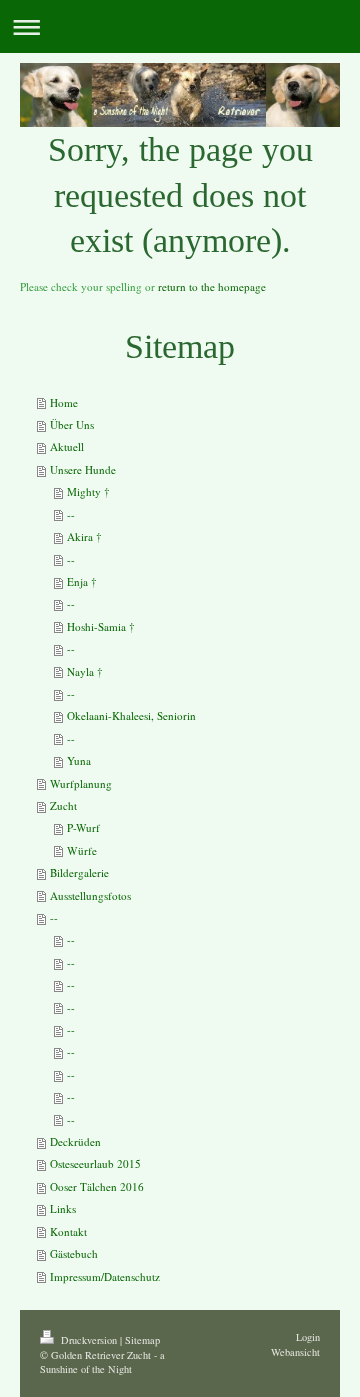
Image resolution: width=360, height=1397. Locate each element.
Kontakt (68, 1231)
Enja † (82, 581)
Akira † (84, 536)
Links (63, 1208)
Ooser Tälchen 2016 (97, 1186)
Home (64, 402)
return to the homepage (212, 286)
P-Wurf (83, 827)
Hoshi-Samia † (101, 626)
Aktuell (67, 446)
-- (71, 514)
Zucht (63, 805)
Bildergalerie (79, 872)
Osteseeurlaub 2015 (95, 1163)
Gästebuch (74, 1253)
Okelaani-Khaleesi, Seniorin (131, 715)
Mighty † (88, 491)
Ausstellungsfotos (90, 895)
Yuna (79, 760)
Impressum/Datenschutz (105, 1276)
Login (308, 1337)
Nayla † (85, 671)
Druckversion (89, 1340)
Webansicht (295, 1352)
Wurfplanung (81, 783)
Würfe (82, 850)
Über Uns (72, 424)
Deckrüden (75, 1141)
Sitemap (142, 1340)
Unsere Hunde (83, 469)
